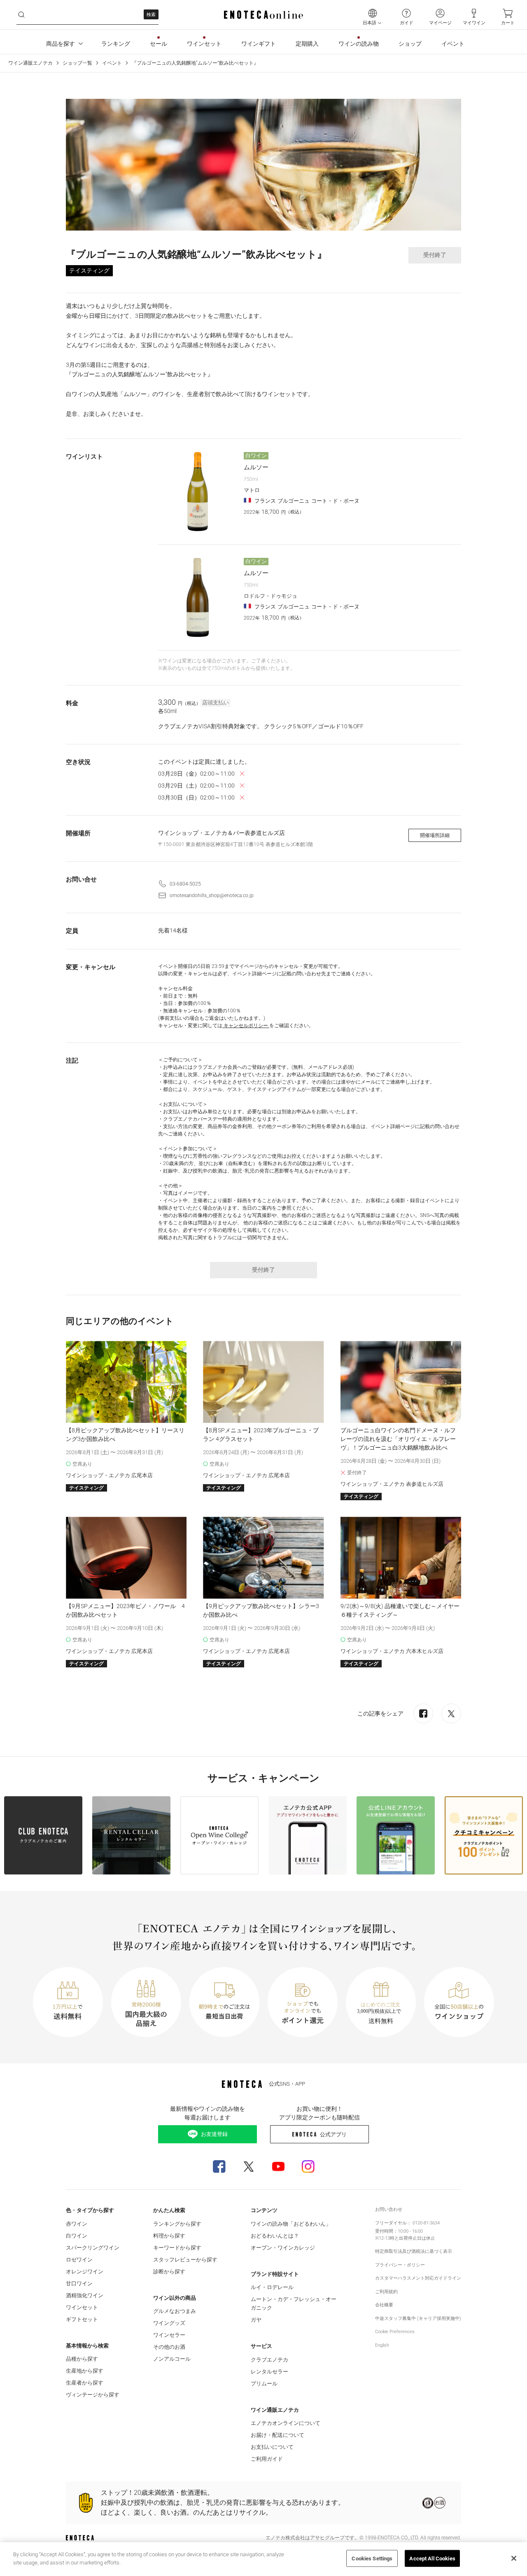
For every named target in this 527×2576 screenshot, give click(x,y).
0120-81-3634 (426, 2223)
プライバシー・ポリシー (400, 2265)
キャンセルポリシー (246, 1026)
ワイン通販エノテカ (30, 63)
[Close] (514, 2558)
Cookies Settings (372, 2559)
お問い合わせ (389, 2209)
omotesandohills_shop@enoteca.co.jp (212, 895)
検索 (151, 15)
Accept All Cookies (432, 2559)
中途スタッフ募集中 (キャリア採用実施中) (418, 2318)
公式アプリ (333, 2134)
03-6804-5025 (185, 884)
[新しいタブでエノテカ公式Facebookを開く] (219, 2166)
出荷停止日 (410, 2238)
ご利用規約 (386, 2292)
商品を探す (61, 44)
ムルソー (256, 467)
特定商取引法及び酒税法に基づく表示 (414, 2251)
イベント (112, 63)
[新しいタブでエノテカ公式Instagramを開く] (308, 2166)
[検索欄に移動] (21, 15)
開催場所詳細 (435, 835)
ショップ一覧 (77, 63)
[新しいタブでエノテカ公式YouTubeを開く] (278, 2166)
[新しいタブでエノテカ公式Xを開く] (249, 2166)
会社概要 (384, 2305)
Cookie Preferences (395, 2332)
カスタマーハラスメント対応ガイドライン (418, 2278)
